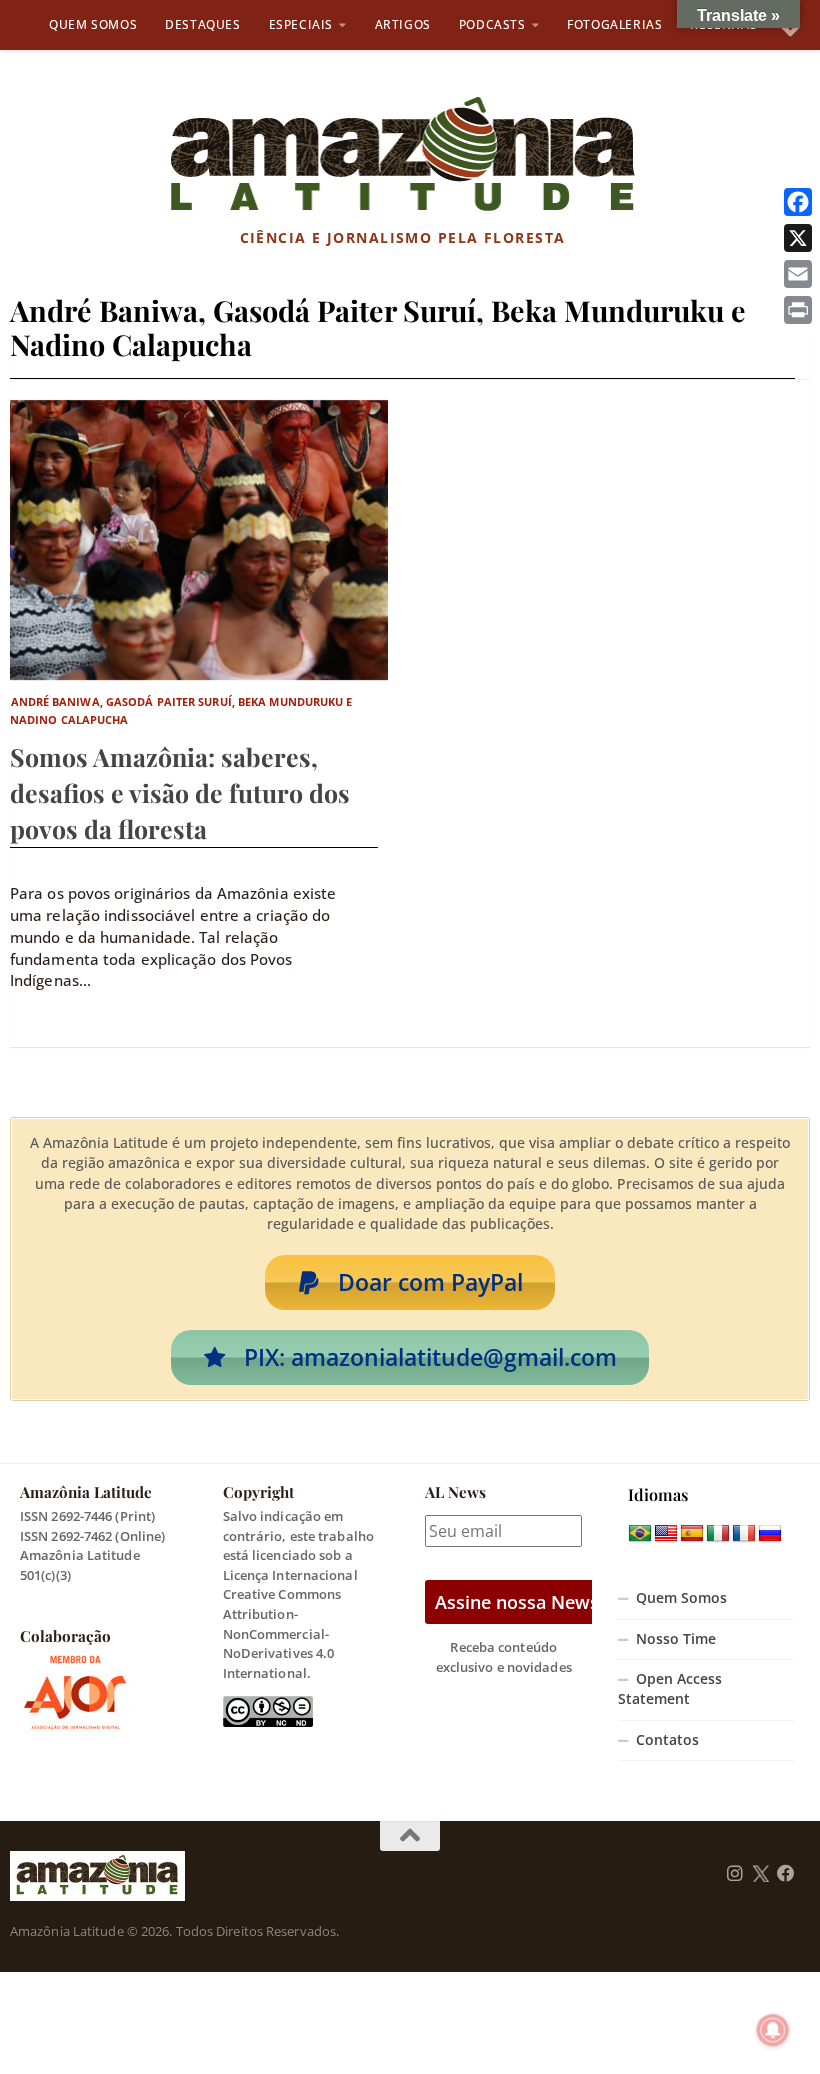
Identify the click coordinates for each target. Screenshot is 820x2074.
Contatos (667, 1740)
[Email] (798, 274)
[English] (666, 1534)
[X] (798, 238)
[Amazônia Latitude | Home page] (402, 155)
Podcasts (492, 24)
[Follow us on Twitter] (760, 1874)
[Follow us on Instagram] (735, 1874)
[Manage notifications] (773, 2030)
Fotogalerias (614, 24)
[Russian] (770, 1534)
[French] (744, 1534)
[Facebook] (798, 202)
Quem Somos (93, 24)
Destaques (202, 24)
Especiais (301, 24)
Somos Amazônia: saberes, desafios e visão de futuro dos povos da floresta (180, 792)
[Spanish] (692, 1534)
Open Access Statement (670, 1689)
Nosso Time (676, 1639)
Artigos (403, 24)
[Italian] (718, 1534)
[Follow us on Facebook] (786, 1874)
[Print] (798, 310)
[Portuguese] (640, 1534)
